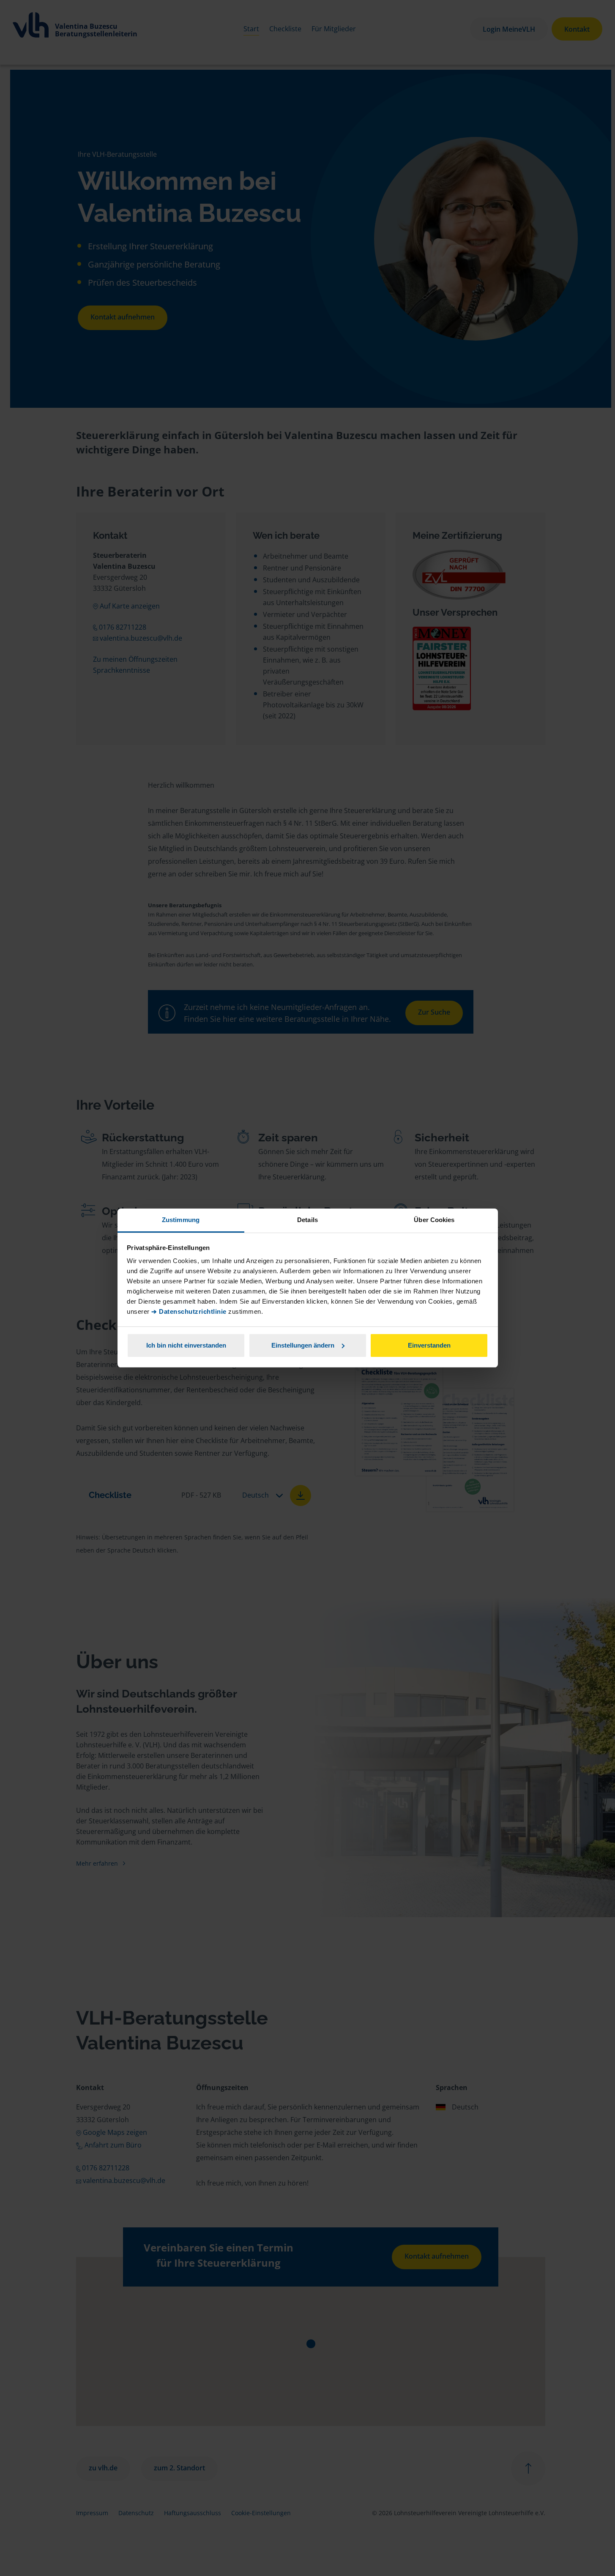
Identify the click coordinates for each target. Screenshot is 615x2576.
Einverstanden (429, 1345)
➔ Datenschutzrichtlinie (189, 1311)
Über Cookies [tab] (434, 1220)
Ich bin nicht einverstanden (186, 1345)
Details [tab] (307, 1220)
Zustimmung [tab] (181, 1220)
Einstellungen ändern (303, 1345)
